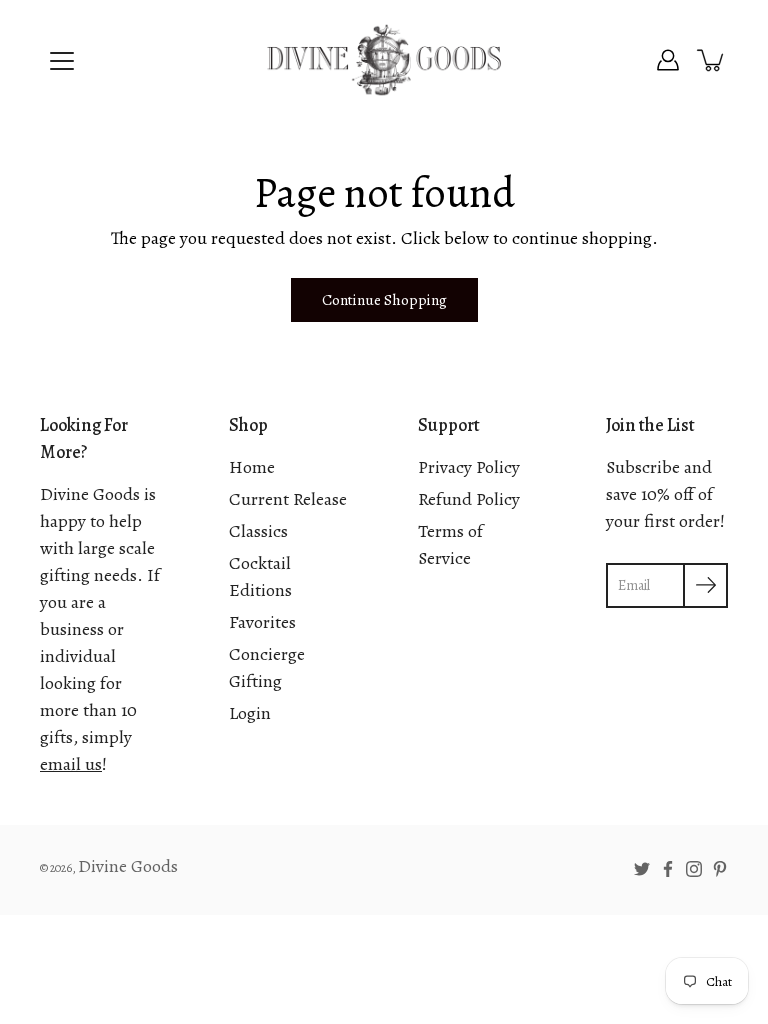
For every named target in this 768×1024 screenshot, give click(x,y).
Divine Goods (128, 866)
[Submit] (705, 585)
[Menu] (62, 61)
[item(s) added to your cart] (712, 60)
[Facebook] (668, 869)
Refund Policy (469, 499)
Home (252, 467)
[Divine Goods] (384, 60)
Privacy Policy (469, 467)
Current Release (288, 499)
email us (71, 764)
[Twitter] (642, 869)
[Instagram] (694, 869)
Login (250, 713)
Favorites (262, 622)
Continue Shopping (384, 299)
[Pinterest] (720, 869)
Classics (258, 531)
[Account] (668, 60)
